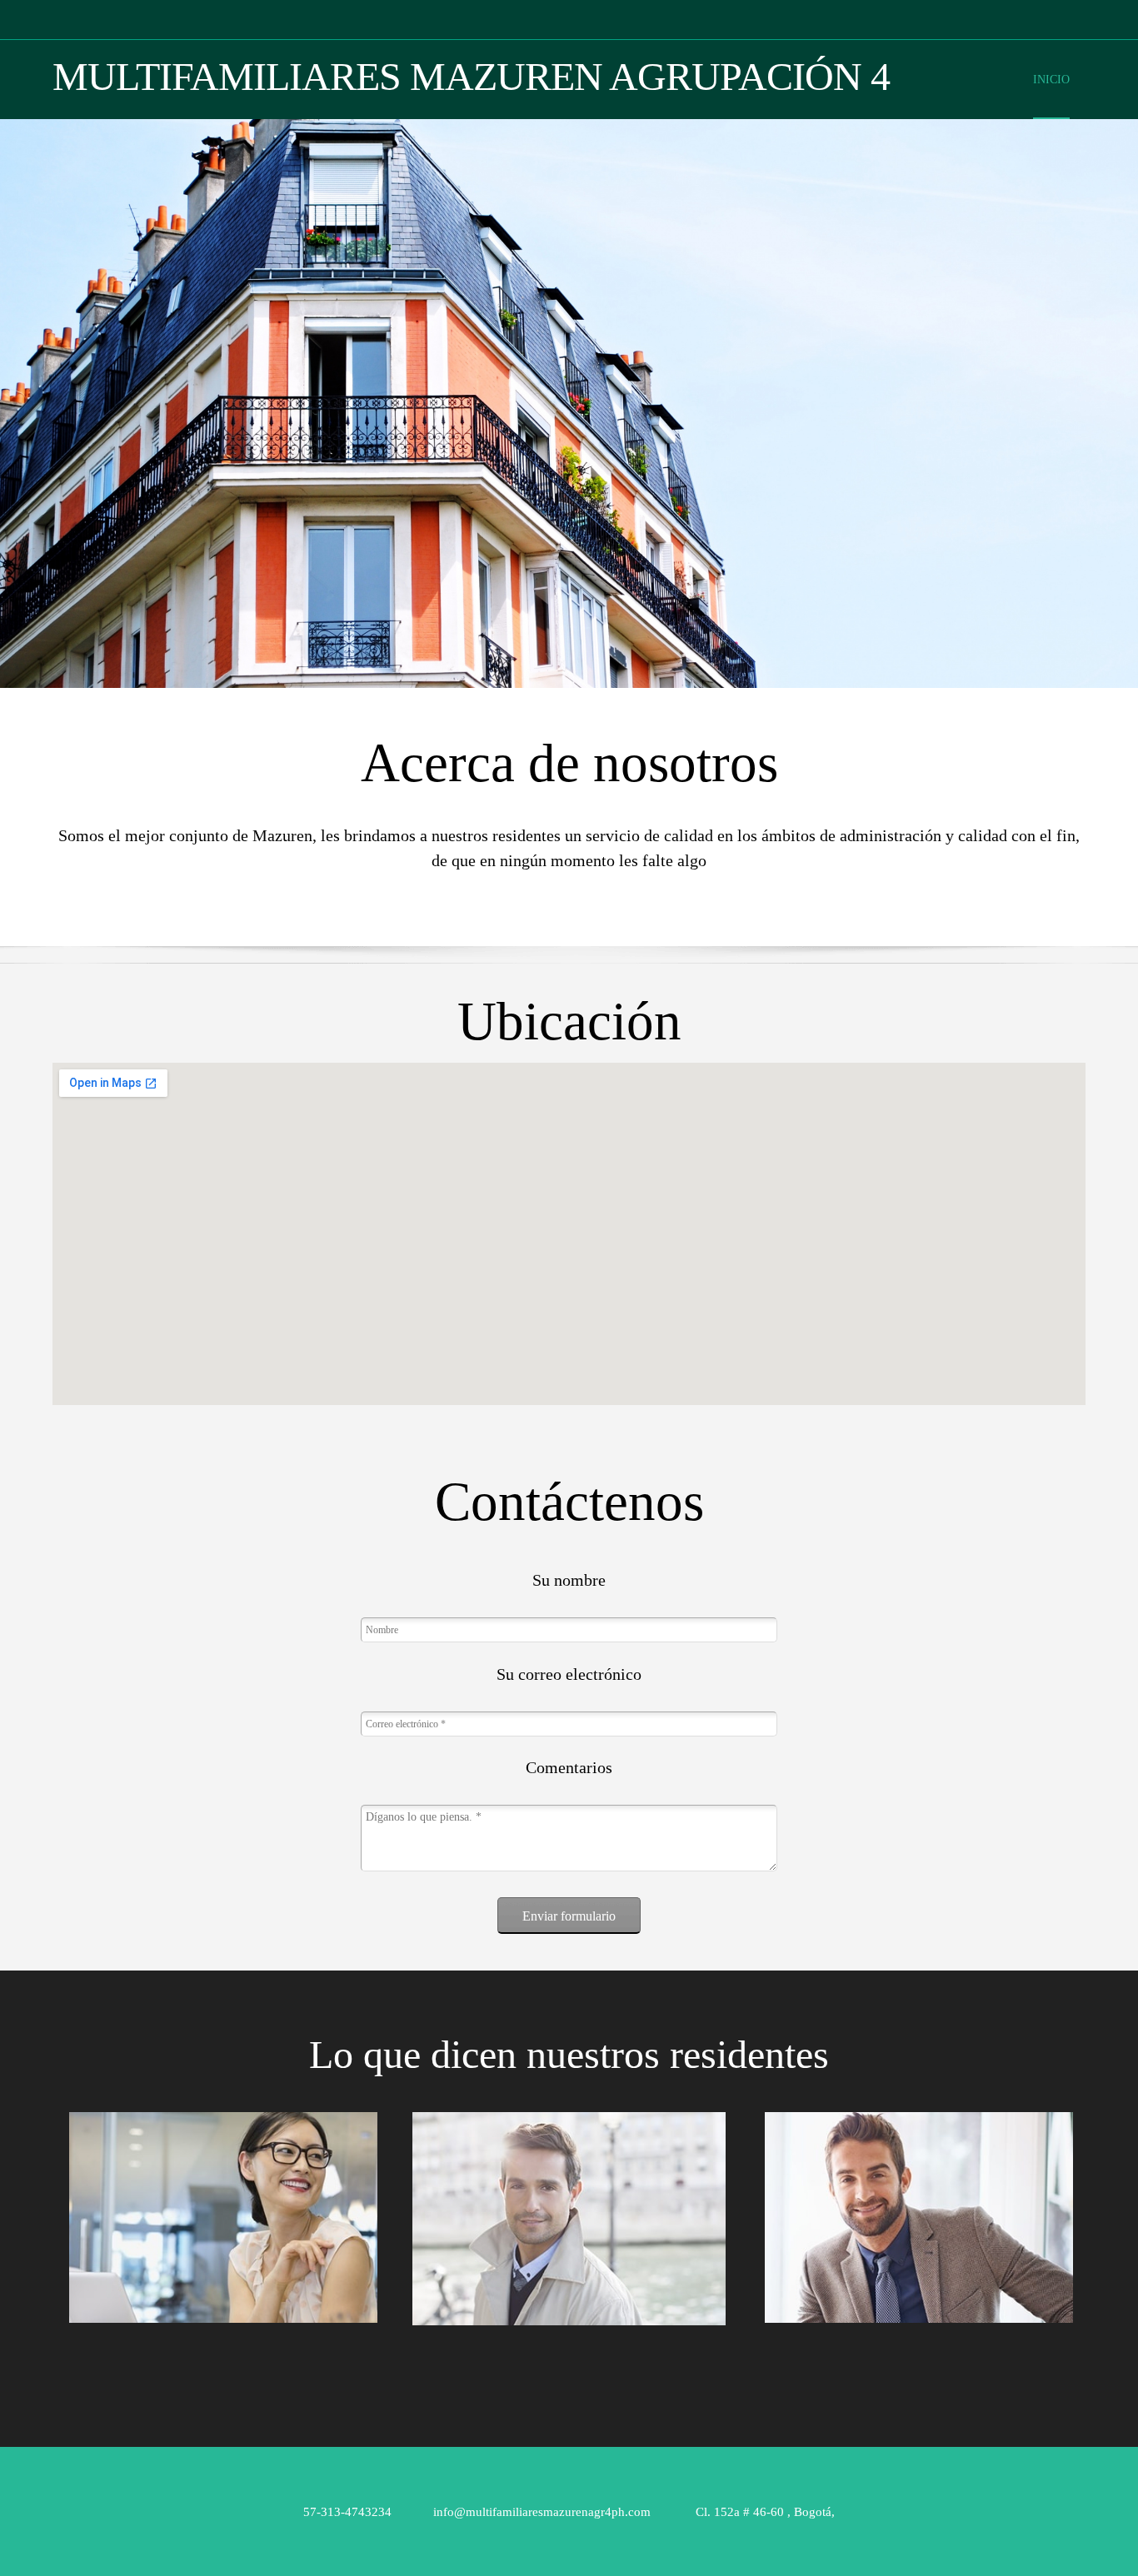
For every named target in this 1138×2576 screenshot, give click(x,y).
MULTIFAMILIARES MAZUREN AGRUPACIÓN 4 (471, 77)
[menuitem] (1051, 93)
